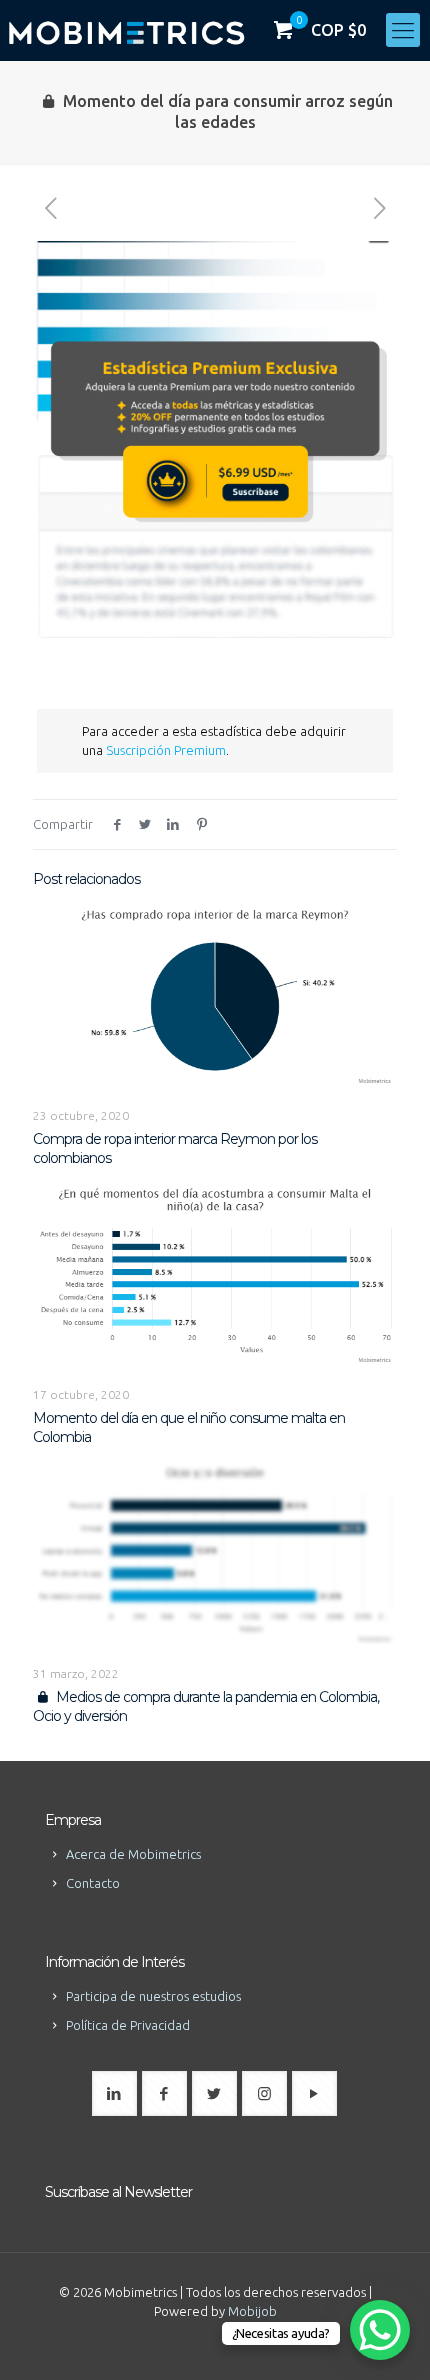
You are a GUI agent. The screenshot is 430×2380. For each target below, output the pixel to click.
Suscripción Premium (166, 750)
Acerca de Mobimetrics (133, 1854)
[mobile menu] (403, 30)
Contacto (93, 1883)
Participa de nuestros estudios (153, 1996)
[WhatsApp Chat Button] (380, 2330)
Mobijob (252, 2311)
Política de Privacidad (128, 2025)
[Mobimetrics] (126, 30)
